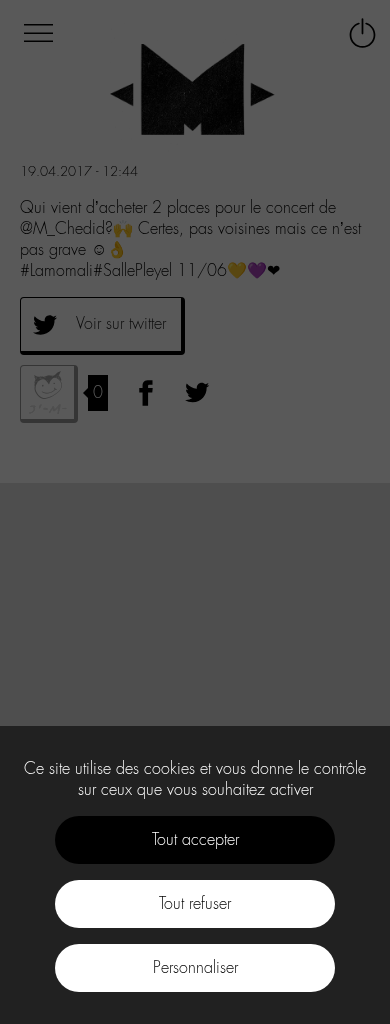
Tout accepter (195, 839)
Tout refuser (195, 903)
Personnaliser (195, 967)
